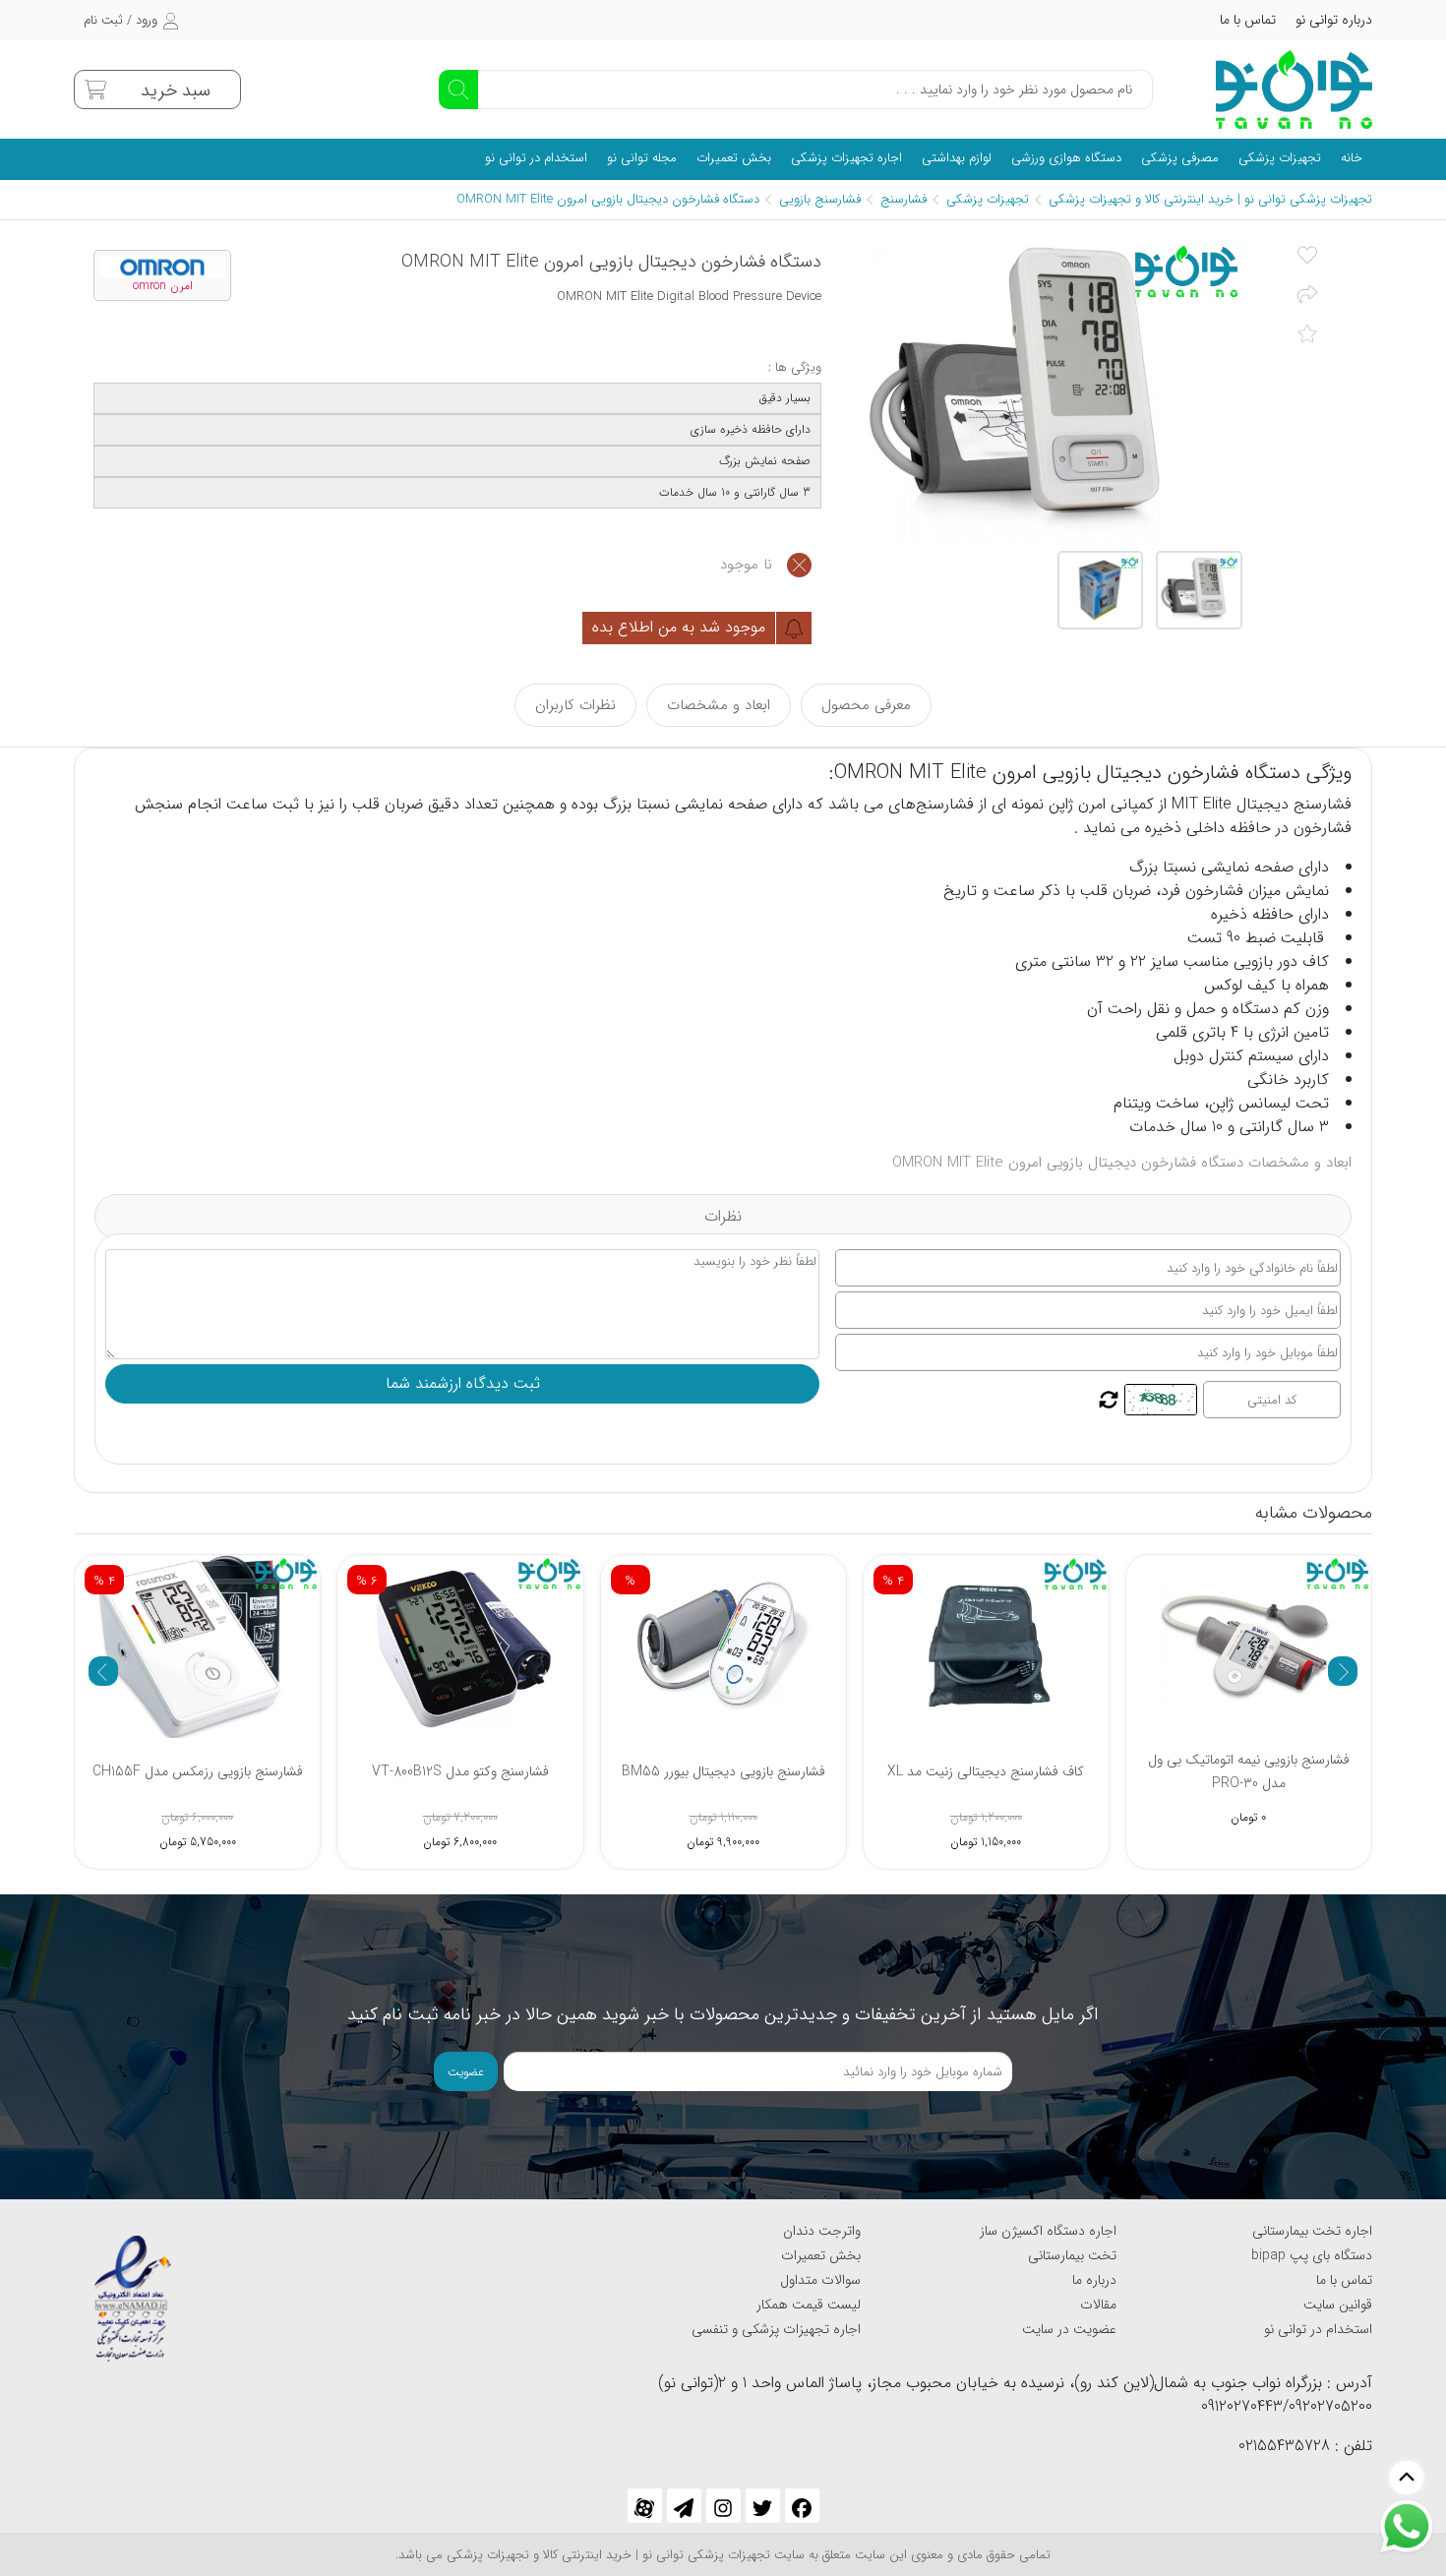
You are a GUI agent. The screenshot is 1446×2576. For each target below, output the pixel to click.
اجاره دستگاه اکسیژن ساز (1048, 2231)
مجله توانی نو (642, 158)
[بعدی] (1343, 1671)
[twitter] (763, 2506)
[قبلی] (103, 1671)
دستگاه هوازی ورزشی (1066, 158)
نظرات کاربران (575, 705)
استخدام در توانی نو (536, 158)
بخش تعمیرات (734, 158)
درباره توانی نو (1334, 20)
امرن (1089, 804)
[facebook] (802, 2506)
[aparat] (645, 2506)
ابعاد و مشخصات (719, 705)
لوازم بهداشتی (957, 158)
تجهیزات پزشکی (1280, 158)
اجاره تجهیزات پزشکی (846, 158)
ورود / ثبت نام (120, 20)
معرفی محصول (866, 705)
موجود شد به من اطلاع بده (681, 627)
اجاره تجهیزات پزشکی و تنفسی (776, 2329)
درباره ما (1094, 2280)
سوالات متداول (820, 2280)
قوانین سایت (1338, 2305)
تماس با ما (1248, 20)
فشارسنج (904, 199)
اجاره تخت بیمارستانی (1312, 2231)
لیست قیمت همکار (809, 2305)
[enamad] (133, 2290)
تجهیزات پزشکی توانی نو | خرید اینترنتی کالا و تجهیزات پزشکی (1210, 199)
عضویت (466, 2072)
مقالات (1098, 2305)
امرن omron (163, 286)
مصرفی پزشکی (1180, 158)
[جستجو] (458, 90)
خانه (1352, 158)
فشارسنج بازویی (820, 199)
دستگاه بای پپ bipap (1312, 2255)
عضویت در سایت (1069, 2329)
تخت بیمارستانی (1072, 2255)
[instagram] (723, 2506)
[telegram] (684, 2506)
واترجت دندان (822, 2231)
